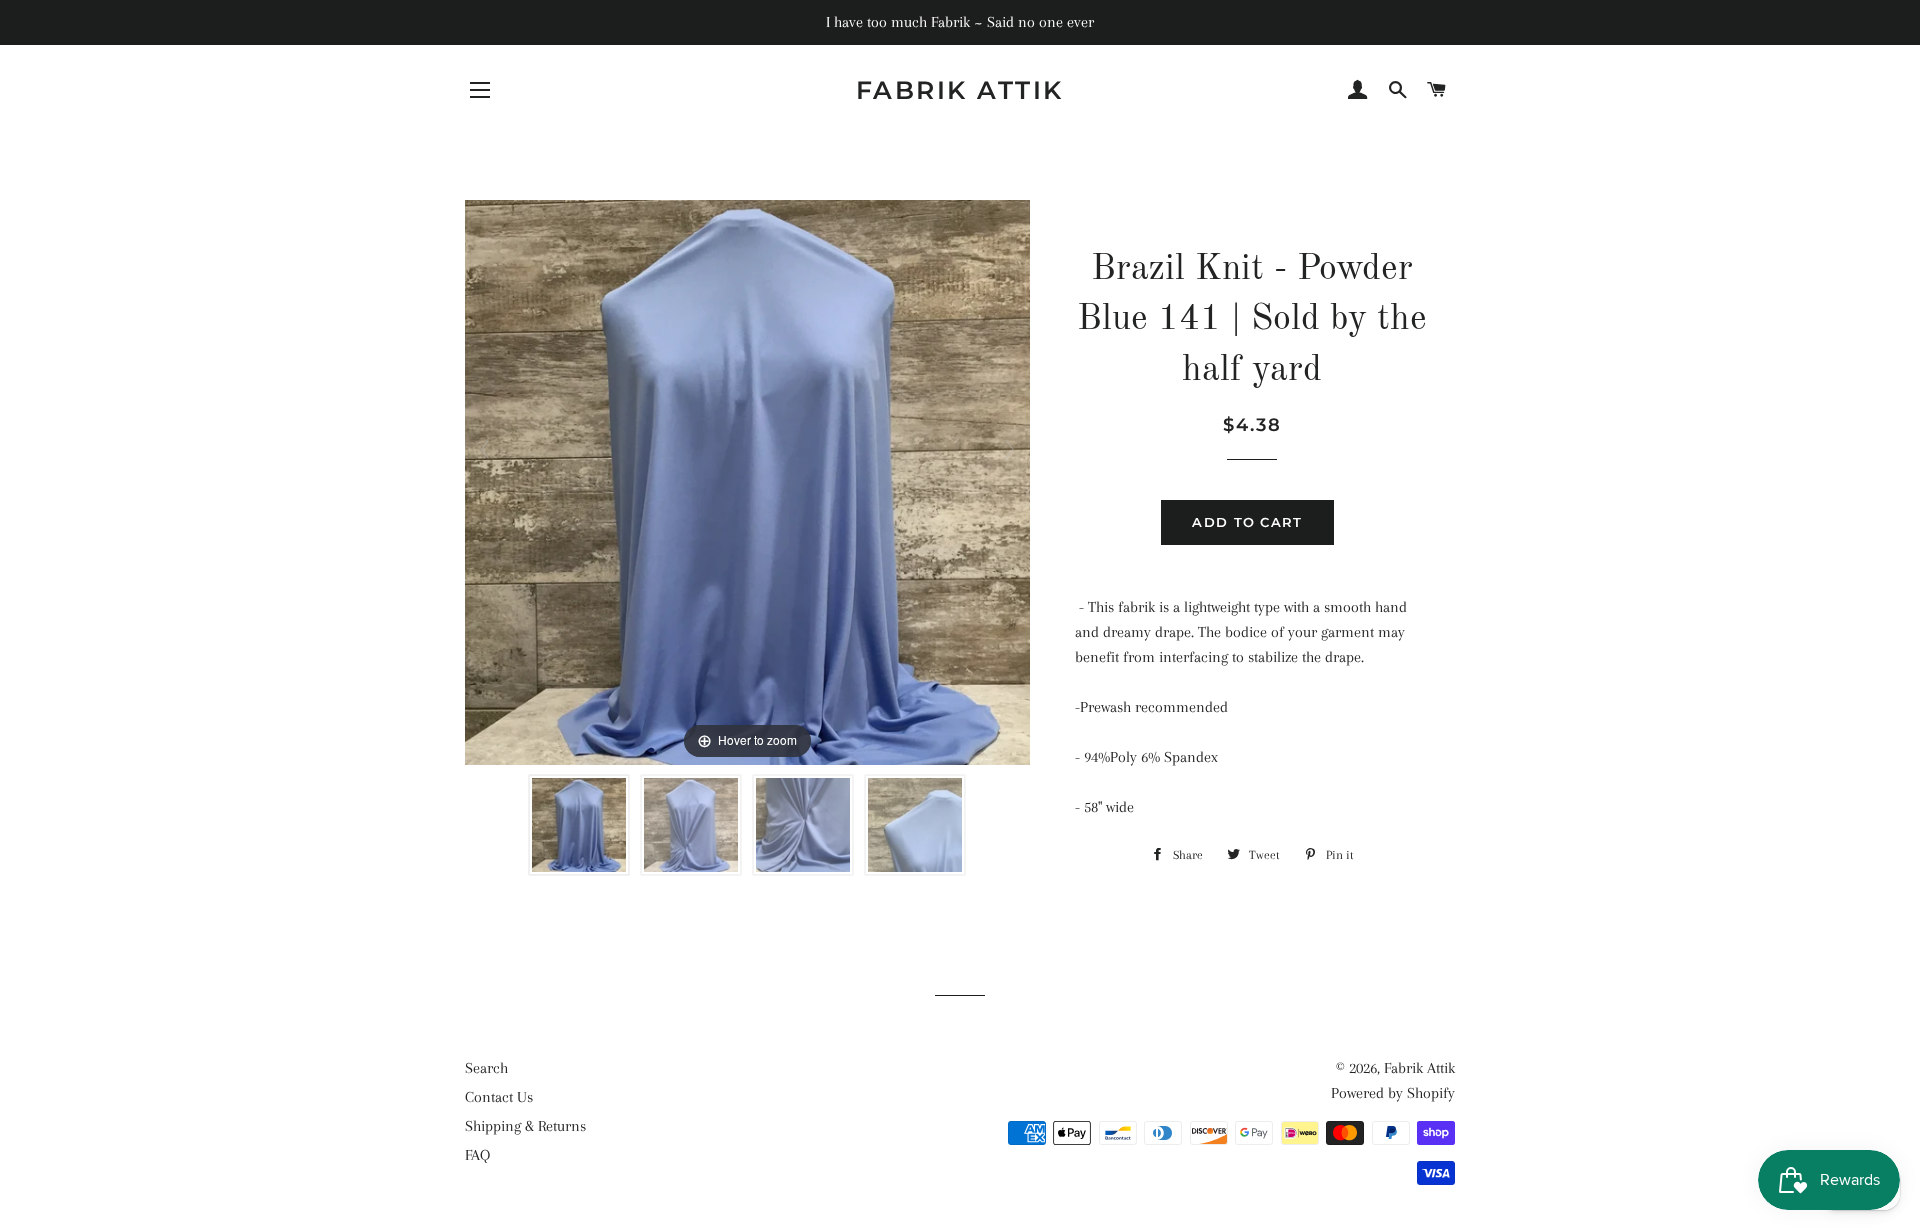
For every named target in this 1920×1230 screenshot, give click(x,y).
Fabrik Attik (960, 90)
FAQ (477, 1155)
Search (486, 1068)
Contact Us (499, 1097)
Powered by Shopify (1393, 1093)
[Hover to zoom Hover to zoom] (747, 481)
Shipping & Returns (525, 1126)
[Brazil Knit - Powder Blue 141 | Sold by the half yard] (579, 825)
